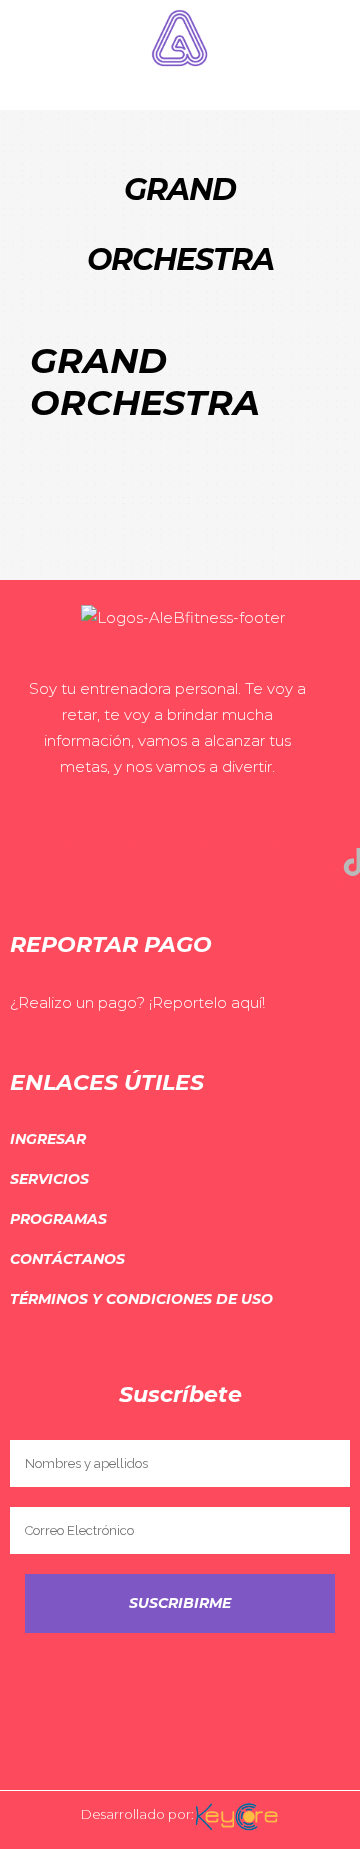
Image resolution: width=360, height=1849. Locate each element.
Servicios (49, 1179)
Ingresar (48, 1139)
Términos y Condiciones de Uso (141, 1299)
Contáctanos (67, 1259)
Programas (58, 1219)
